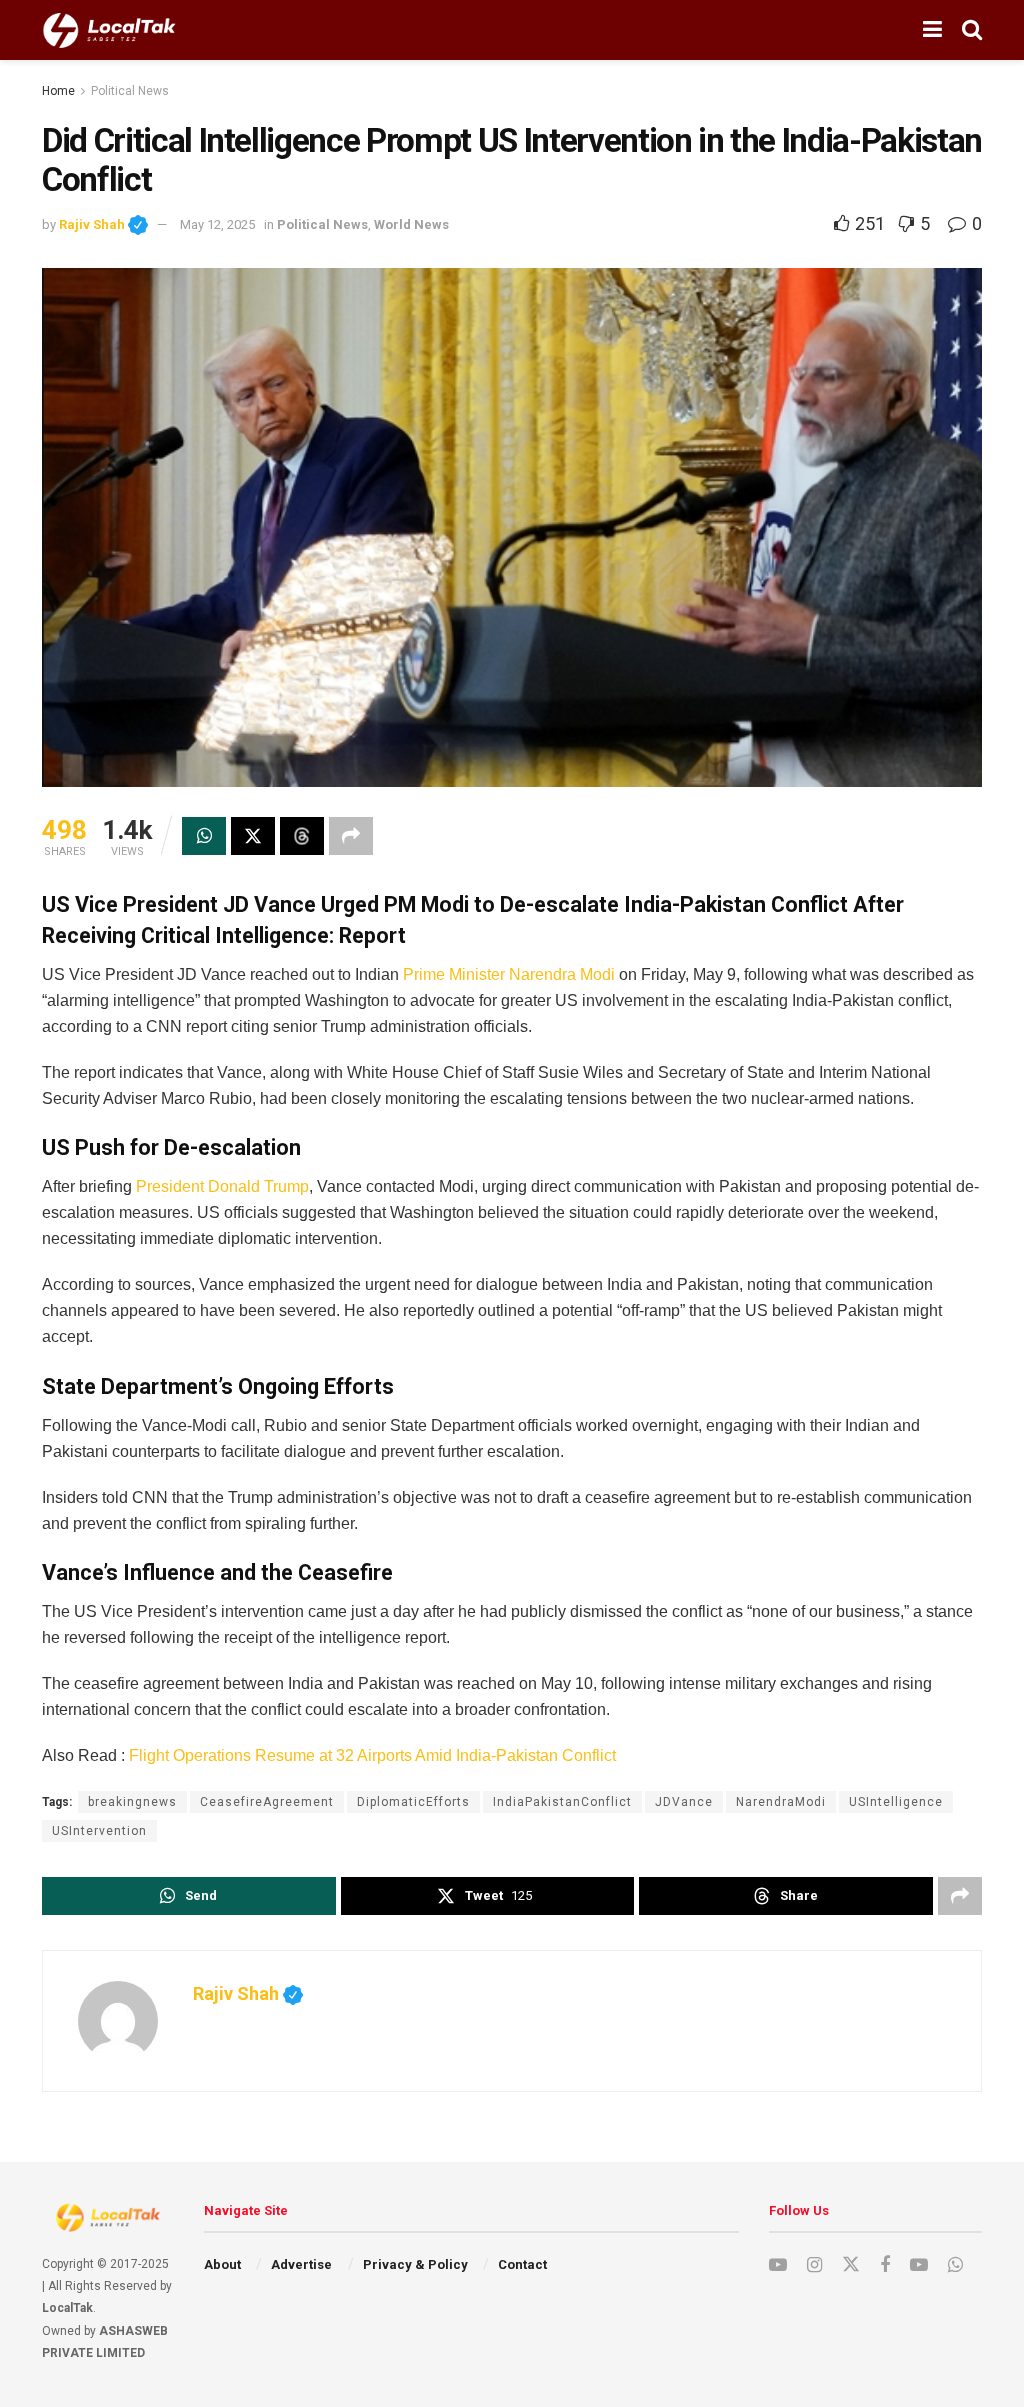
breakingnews (132, 1802)
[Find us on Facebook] (885, 2265)
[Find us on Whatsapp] (955, 2265)
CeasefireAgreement (267, 1802)
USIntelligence (896, 1802)
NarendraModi (781, 1802)
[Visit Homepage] (109, 30)
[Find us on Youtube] (778, 2265)
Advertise (301, 2264)
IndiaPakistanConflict (562, 1802)
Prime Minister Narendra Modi (509, 974)
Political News (130, 91)
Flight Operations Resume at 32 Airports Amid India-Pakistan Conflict (372, 1755)
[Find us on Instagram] (814, 2265)
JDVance (684, 1802)
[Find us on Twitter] (851, 2265)
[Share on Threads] (302, 836)
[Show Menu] (932, 30)
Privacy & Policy (415, 2264)
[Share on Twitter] (253, 836)
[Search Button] (972, 30)
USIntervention (99, 1831)
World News (411, 224)
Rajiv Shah (103, 224)
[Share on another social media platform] (351, 836)
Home (58, 91)
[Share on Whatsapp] (204, 836)
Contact (522, 2264)
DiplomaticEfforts (413, 1802)
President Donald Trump (222, 1186)
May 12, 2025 (217, 224)
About (222, 2264)
